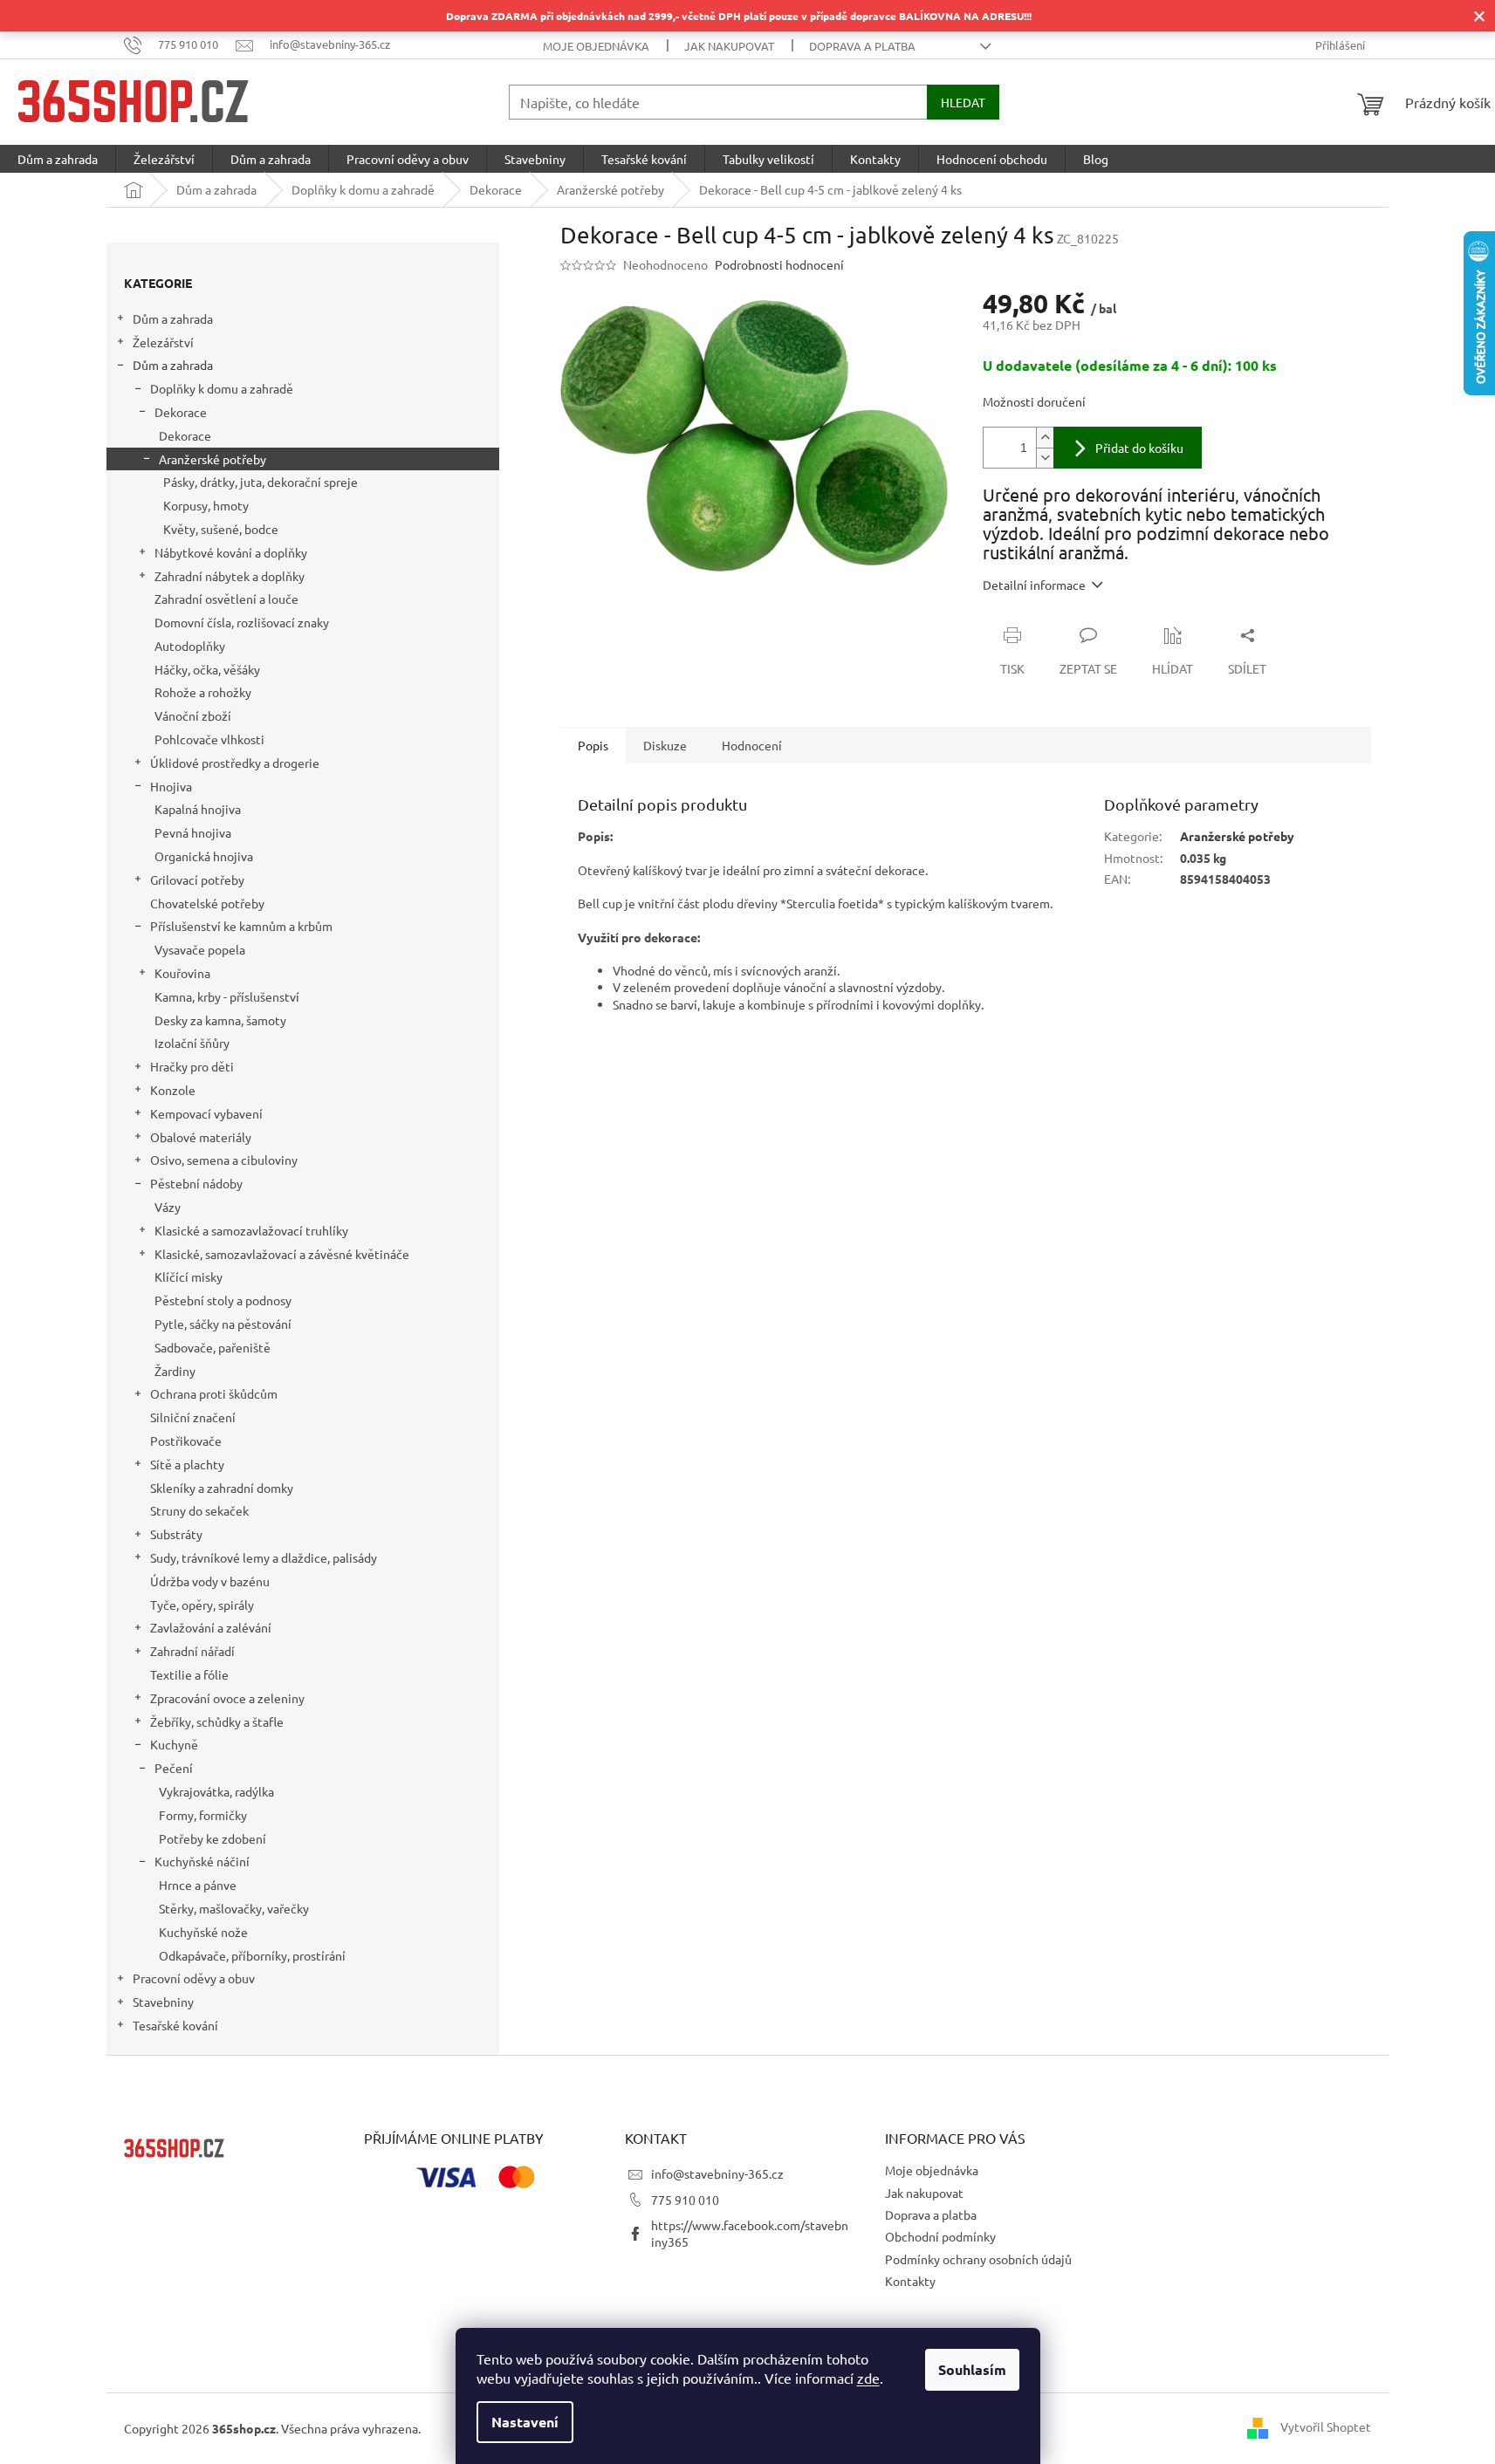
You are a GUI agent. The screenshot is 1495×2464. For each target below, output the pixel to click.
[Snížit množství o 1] (1045, 458)
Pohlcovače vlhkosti (209, 739)
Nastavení (525, 2422)
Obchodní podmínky (940, 2236)
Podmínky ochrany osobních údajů (978, 2259)
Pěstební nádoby (196, 1183)
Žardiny (175, 1371)
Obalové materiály (201, 1137)
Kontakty (910, 2281)
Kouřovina (182, 973)
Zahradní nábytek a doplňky (230, 576)
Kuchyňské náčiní (202, 1861)
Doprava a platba (862, 46)
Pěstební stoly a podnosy (223, 1300)
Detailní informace (1034, 585)
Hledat (963, 102)
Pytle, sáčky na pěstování (223, 1324)
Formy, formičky (203, 1815)
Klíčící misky (189, 1276)
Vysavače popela (200, 949)
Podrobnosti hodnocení (779, 264)
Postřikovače (186, 1441)
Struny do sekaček (199, 1510)
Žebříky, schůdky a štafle (217, 1721)
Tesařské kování (175, 2025)
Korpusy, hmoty (206, 505)
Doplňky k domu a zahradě (222, 388)
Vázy (168, 1207)
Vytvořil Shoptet (1326, 2426)
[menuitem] (58, 159)
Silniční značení (193, 1417)
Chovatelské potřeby (207, 903)
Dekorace (181, 412)
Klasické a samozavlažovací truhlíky (251, 1230)
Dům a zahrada (173, 318)
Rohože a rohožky (203, 692)
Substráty (176, 1534)
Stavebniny (163, 2002)
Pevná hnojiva (193, 832)
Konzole (173, 1090)
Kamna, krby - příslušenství (227, 996)
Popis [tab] (593, 745)
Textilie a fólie (189, 1674)
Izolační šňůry (192, 1043)
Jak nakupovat (729, 46)
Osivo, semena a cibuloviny (224, 1160)
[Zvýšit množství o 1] (1045, 438)
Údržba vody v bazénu (210, 1581)
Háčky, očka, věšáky (207, 669)
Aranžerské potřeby (213, 459)
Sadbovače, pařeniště (213, 1347)
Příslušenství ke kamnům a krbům (241, 926)
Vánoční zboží (193, 715)
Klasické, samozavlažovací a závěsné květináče (282, 1254)
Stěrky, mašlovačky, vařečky (234, 1908)
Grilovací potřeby (197, 880)
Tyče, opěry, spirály (202, 1605)
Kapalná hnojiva (198, 809)
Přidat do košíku (1139, 448)
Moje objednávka (596, 46)
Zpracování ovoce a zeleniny (227, 1698)
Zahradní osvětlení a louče (226, 599)
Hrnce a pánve (198, 1885)
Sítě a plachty (187, 1464)
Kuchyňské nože (203, 1932)
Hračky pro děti (192, 1066)
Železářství (163, 342)
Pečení (174, 1768)
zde (868, 2378)
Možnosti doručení (1034, 401)
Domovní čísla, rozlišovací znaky (242, 622)
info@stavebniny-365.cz (717, 2173)
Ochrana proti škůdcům (214, 1393)
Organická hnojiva (204, 856)
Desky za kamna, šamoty (220, 1020)
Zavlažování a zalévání (211, 1627)
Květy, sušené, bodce (221, 529)
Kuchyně (174, 1744)
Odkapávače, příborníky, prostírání (252, 1955)
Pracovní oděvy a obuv (194, 1978)
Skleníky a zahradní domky (222, 1488)
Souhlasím (972, 2369)
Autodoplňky (190, 646)
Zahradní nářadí (192, 1651)
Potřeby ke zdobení (213, 1838)
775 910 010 (685, 2200)
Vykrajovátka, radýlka (216, 1791)
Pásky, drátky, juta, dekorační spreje (261, 482)
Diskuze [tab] (665, 745)
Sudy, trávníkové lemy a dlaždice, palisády (264, 1557)
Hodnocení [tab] (752, 745)
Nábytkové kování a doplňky (231, 552)
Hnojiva (171, 786)
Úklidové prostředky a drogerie (235, 763)
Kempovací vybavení (206, 1113)
